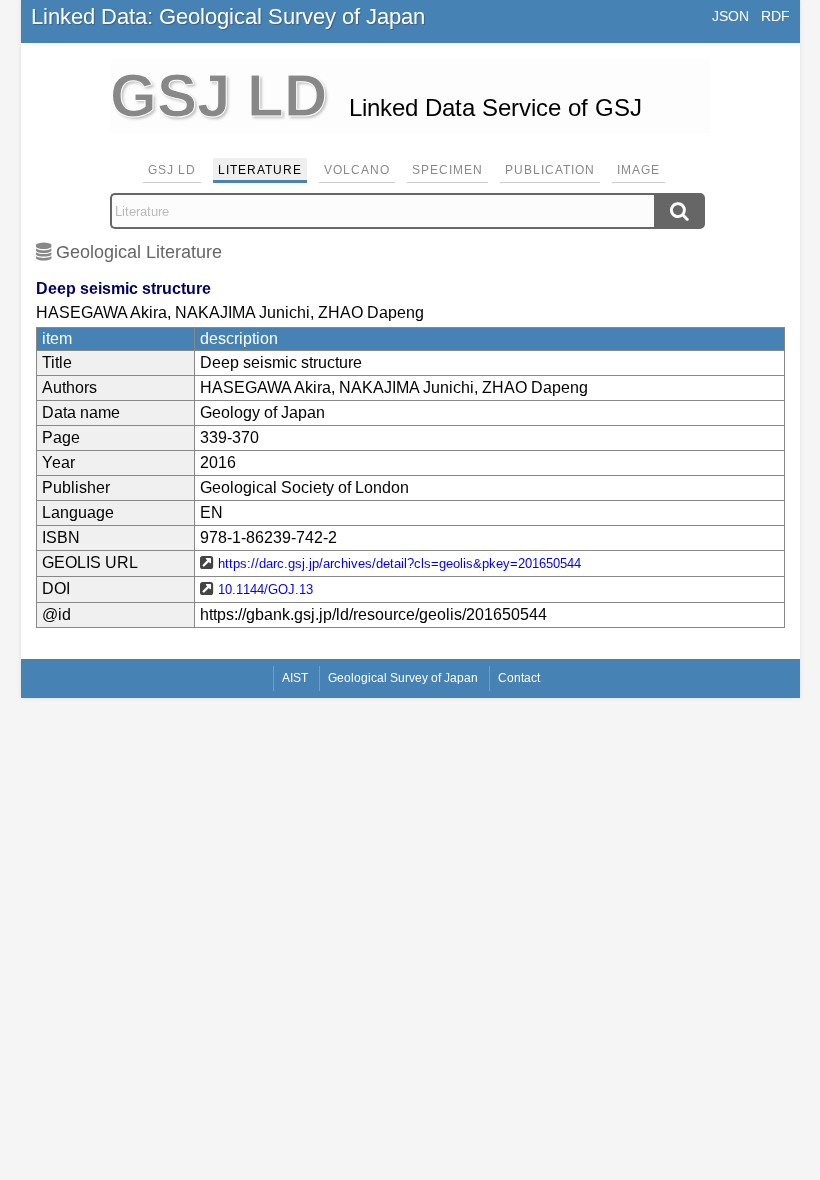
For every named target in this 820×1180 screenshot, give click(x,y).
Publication (550, 170)
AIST (295, 678)
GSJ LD (172, 170)
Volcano (357, 170)
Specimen (447, 170)
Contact (519, 678)
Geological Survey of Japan (403, 678)
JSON (730, 16)
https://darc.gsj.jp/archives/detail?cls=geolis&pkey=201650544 (399, 563)
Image (638, 170)
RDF (775, 16)
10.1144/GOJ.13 (265, 589)
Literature (260, 170)
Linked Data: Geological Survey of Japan (228, 16)
